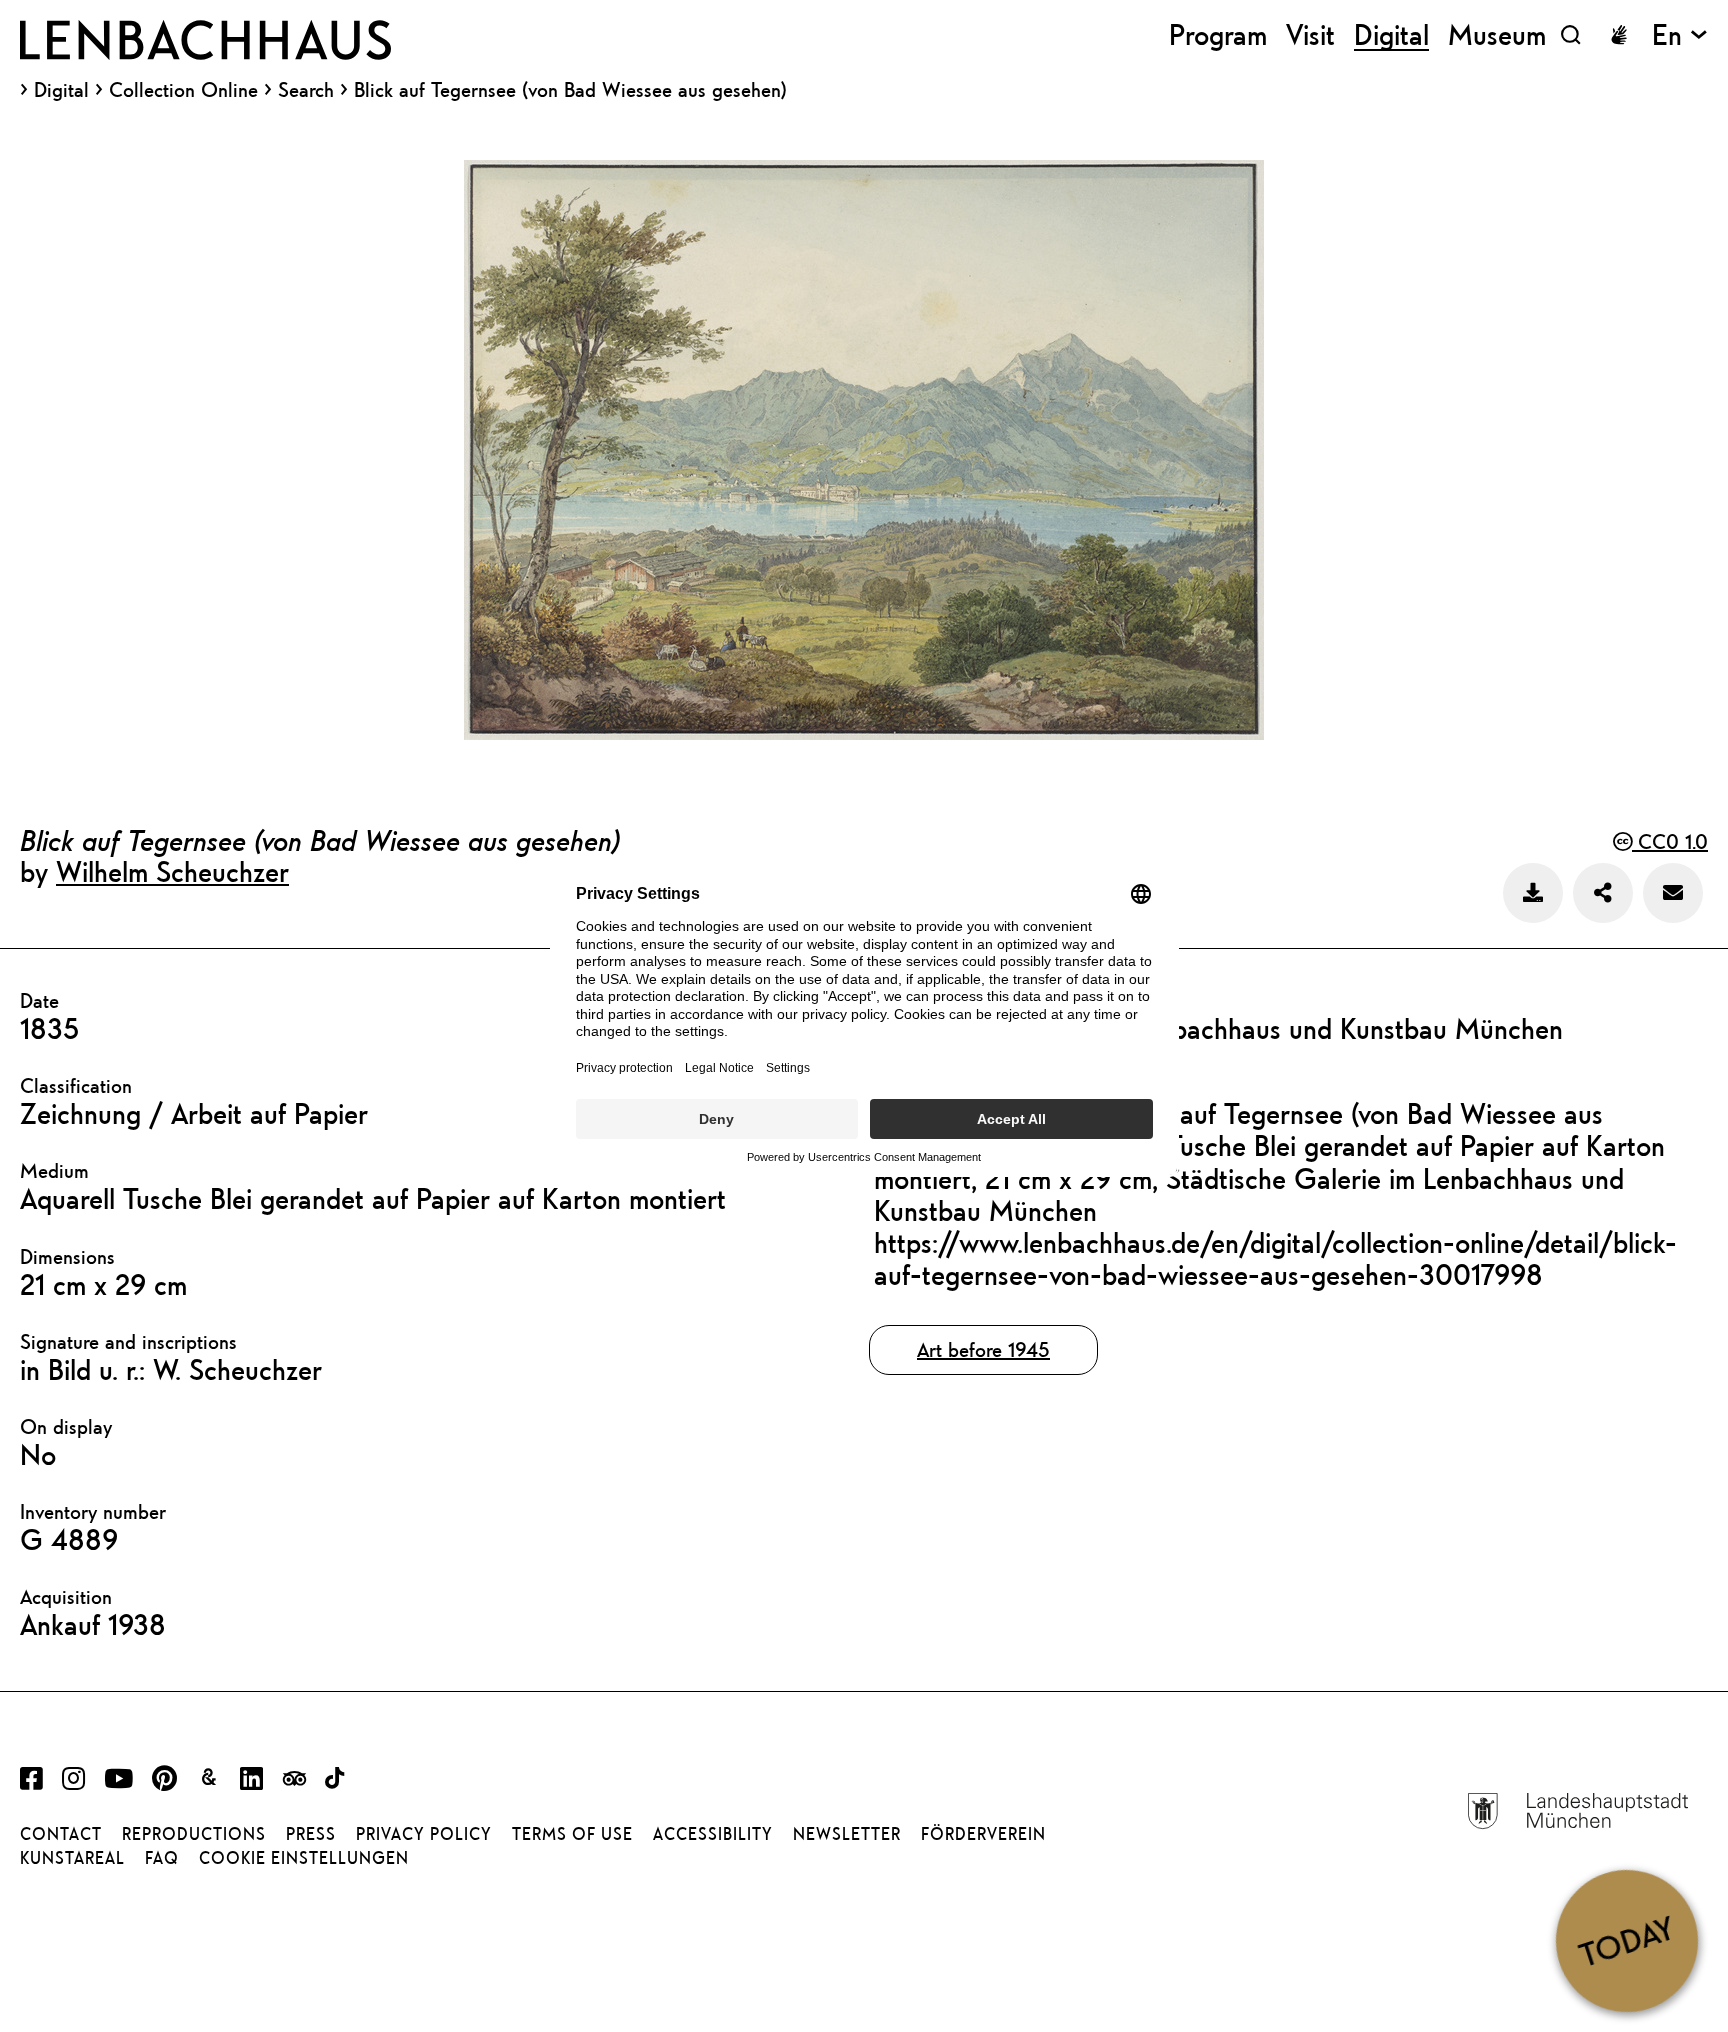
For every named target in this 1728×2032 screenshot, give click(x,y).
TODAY (1626, 1940)
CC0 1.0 (1670, 841)
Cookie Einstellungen (304, 1858)
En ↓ (1680, 34)
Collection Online (183, 90)
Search (306, 89)
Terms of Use (572, 1834)
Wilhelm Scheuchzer (172, 871)
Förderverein (983, 1834)
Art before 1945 (983, 1349)
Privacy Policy (424, 1834)
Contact (61, 1834)
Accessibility (713, 1834)
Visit (1310, 34)
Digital (61, 90)
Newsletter (847, 1834)
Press (311, 1834)
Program (1218, 34)
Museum (1497, 34)
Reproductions (194, 1834)
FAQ (162, 1858)
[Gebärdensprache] (1619, 35)
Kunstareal (72, 1858)
